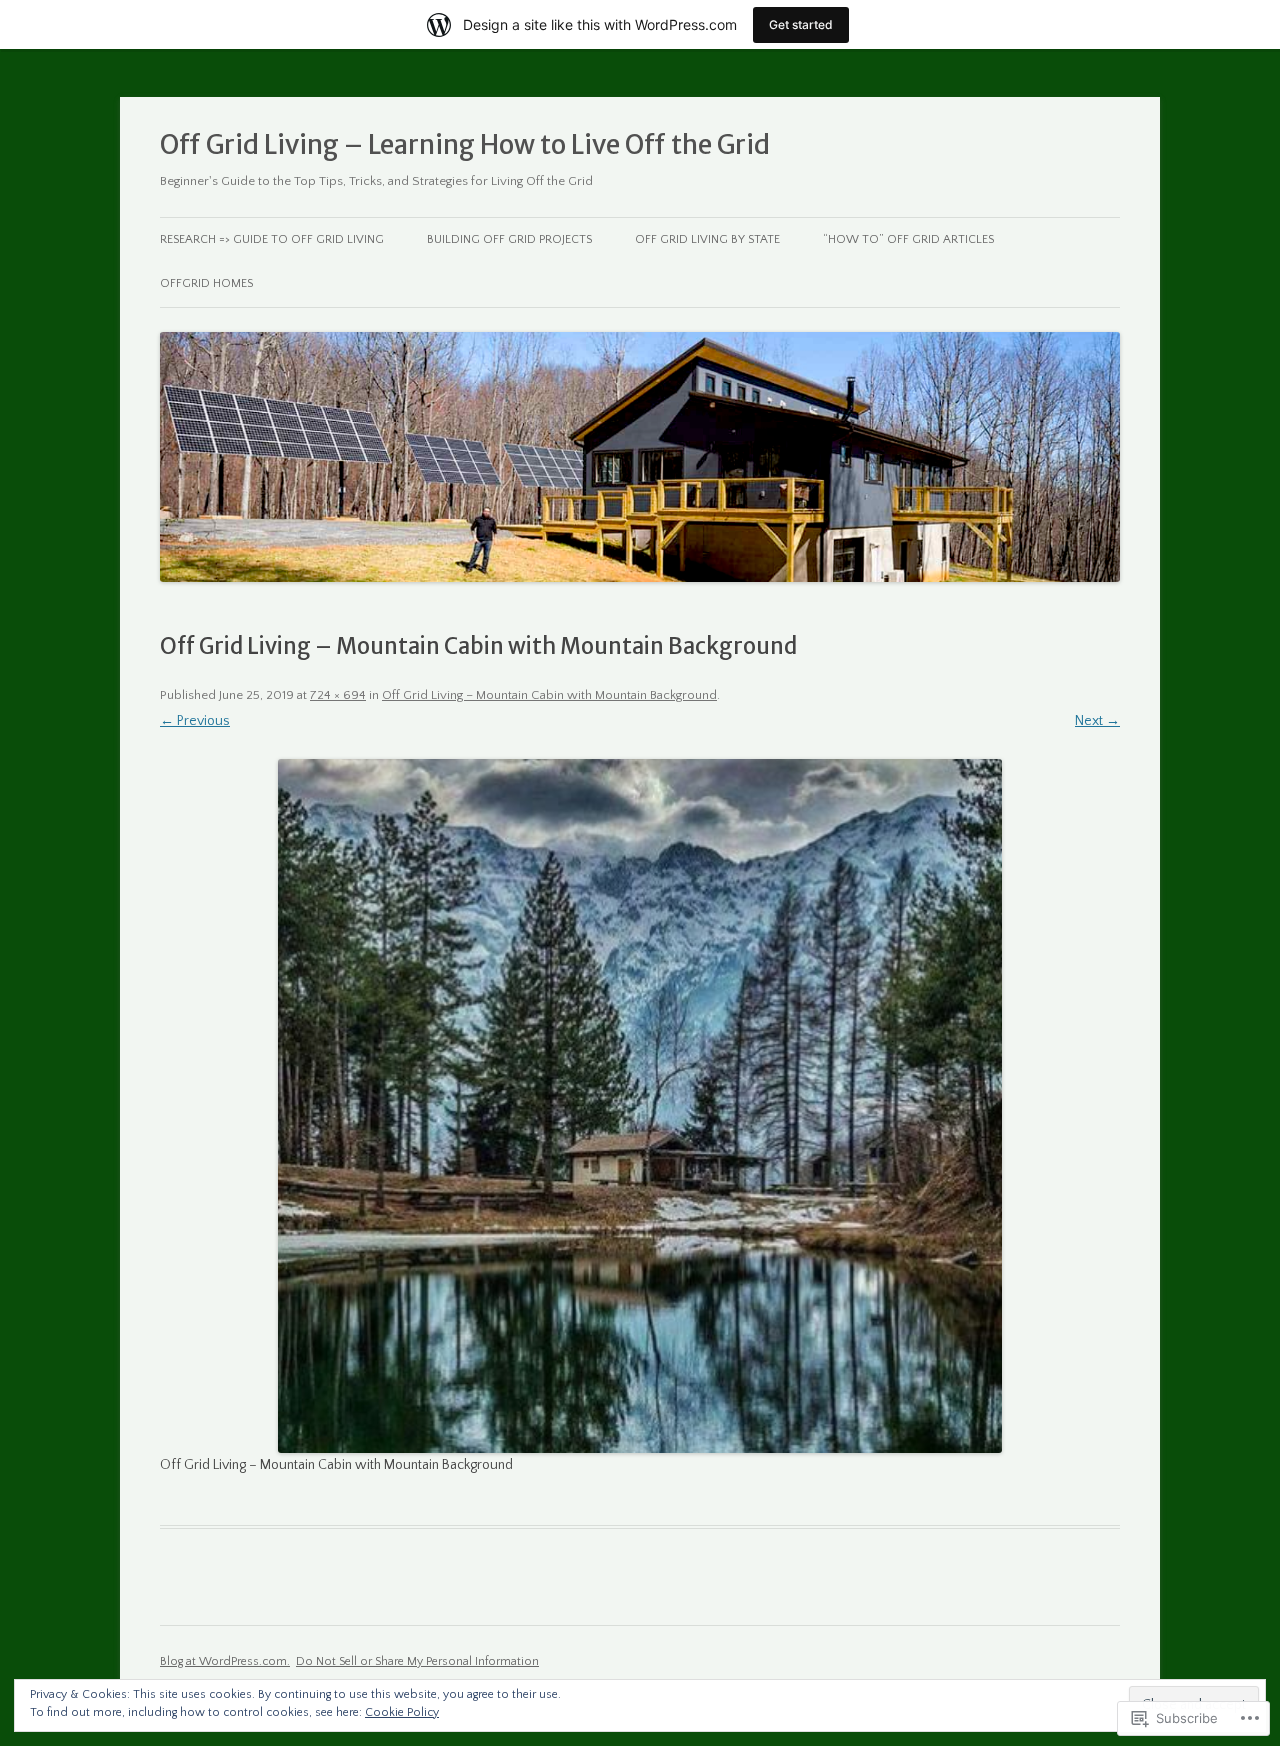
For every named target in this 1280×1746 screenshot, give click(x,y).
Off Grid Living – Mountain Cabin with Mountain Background (549, 695)
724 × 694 (338, 695)
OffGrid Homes (206, 283)
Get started (801, 24)
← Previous (195, 721)
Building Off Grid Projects (509, 239)
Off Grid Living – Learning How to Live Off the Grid (465, 144)
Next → (1097, 721)
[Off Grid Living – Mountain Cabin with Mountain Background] (640, 1106)
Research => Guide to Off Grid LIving (272, 239)
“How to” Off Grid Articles (908, 239)
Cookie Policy (402, 1712)
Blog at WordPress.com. (225, 1661)
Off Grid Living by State (707, 239)
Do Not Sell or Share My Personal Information (417, 1661)
